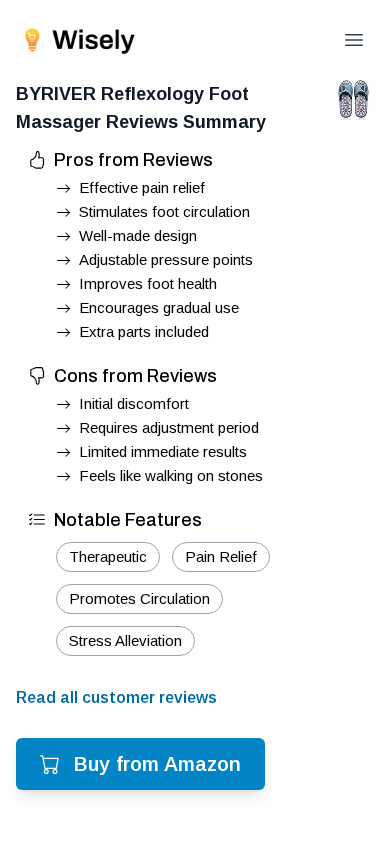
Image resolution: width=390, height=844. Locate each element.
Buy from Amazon (157, 764)
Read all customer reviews (116, 697)
